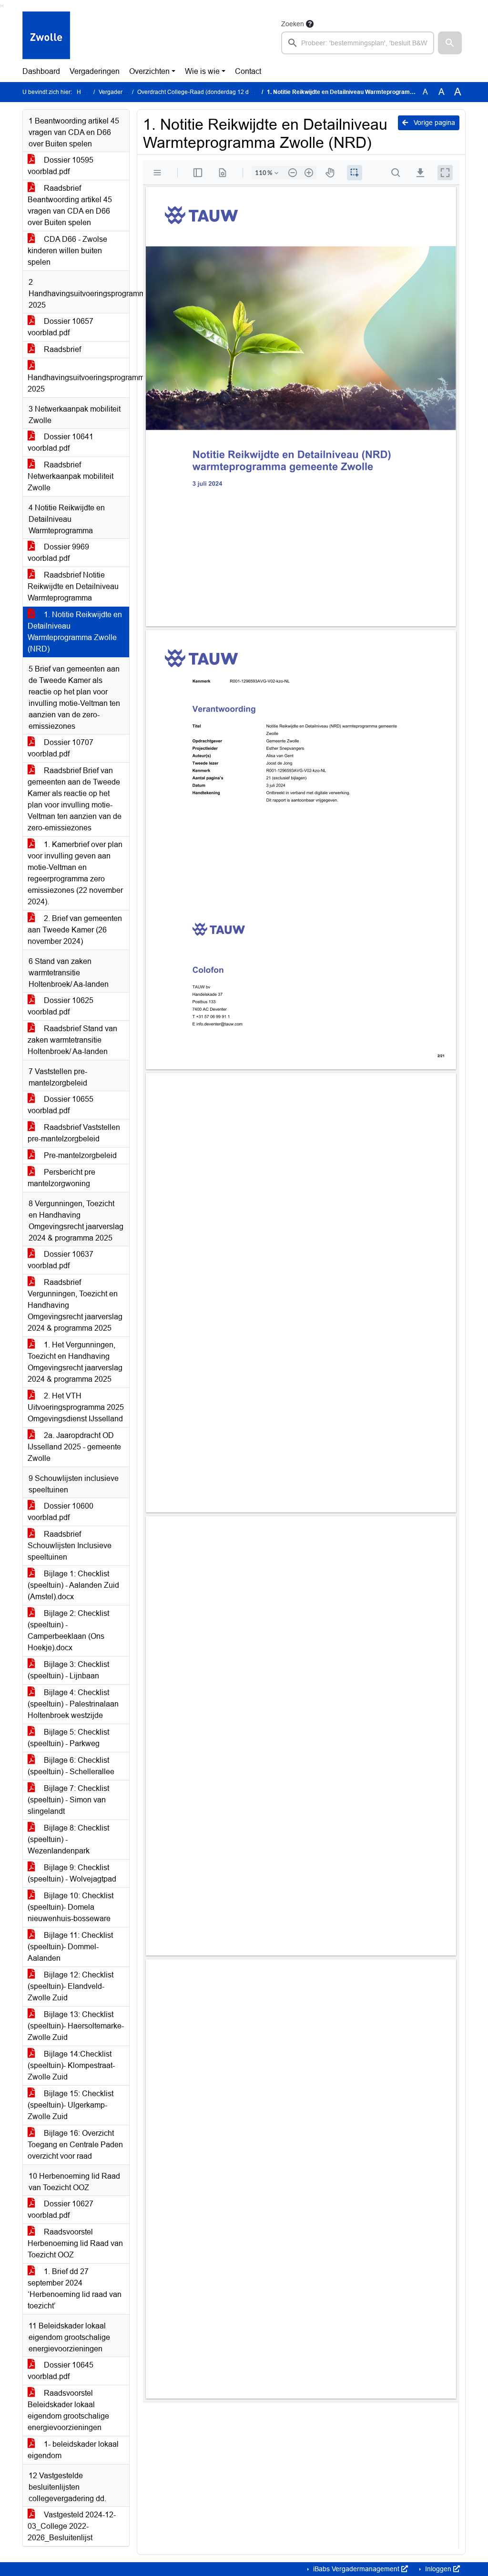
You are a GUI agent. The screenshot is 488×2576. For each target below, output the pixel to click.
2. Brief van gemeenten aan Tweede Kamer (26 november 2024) (75, 930)
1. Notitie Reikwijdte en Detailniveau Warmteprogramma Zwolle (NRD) (75, 632)
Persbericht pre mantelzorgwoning (61, 1178)
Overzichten (149, 71)
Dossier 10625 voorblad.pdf (61, 1006)
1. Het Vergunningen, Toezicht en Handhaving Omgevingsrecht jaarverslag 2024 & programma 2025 (75, 1362)
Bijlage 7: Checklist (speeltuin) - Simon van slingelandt (68, 1800)
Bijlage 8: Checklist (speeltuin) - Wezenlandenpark (68, 1839)
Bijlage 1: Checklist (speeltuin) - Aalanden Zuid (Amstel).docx (73, 1585)
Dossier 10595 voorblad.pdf (61, 166)
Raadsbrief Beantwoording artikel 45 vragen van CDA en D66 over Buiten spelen (70, 205)
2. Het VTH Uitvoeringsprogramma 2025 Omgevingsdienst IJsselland (76, 1407)
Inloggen (438, 2569)
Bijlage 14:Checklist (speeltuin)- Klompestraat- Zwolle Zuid (71, 2065)
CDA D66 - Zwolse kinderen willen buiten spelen (67, 251)
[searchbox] (358, 43)
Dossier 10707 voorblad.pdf (61, 748)
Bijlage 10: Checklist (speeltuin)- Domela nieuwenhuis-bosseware (71, 1907)
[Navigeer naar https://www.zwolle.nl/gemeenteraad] (46, 36)
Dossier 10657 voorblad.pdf (61, 327)
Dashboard (41, 71)
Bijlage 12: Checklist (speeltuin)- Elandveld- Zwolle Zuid (71, 1986)
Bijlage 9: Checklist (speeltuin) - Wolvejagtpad (72, 1873)
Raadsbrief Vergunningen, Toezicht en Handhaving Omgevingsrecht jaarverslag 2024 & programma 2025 (75, 1305)
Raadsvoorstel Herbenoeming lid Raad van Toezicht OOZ (75, 2243)
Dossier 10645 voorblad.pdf (61, 2371)
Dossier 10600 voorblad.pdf (61, 1512)
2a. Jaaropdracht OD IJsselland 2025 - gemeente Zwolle (74, 1447)
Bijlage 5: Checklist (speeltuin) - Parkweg (68, 1738)
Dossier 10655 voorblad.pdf (61, 1105)
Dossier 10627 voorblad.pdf (61, 2209)
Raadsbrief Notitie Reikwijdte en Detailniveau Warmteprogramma (73, 586)
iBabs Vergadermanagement (356, 2569)
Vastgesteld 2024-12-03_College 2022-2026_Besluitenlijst (72, 2526)
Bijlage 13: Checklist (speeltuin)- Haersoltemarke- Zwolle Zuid (76, 2026)
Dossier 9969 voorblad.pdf (58, 553)
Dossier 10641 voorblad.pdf (61, 442)
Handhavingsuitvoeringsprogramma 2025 (78, 383)
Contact (248, 71)
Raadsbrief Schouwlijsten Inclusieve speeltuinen (70, 1546)
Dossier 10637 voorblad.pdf (61, 1260)
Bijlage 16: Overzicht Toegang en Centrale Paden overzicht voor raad (75, 2145)
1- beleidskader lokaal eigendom (73, 2450)
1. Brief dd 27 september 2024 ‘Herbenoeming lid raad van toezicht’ (75, 2289)
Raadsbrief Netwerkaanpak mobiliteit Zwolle (71, 476)
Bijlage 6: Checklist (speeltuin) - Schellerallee (71, 1766)
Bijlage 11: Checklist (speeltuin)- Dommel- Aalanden (70, 1947)
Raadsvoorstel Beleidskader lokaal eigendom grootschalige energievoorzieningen (68, 2410)
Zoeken (293, 24)
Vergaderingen (95, 71)
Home (85, 92)
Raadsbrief (61, 349)
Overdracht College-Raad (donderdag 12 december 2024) (213, 92)
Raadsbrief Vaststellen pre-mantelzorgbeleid (74, 1133)
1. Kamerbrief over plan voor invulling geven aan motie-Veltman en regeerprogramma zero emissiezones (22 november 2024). (75, 873)
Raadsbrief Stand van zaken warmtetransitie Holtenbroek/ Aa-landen (72, 1040)
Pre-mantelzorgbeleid (79, 1155)
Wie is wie (202, 71)
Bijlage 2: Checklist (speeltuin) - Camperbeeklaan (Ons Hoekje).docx (68, 1630)
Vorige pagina (433, 123)
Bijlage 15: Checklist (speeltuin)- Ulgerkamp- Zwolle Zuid (71, 2105)
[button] (450, 43)
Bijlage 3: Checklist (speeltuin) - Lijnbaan (68, 1670)
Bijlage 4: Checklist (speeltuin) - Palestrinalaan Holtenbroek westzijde (73, 1704)
